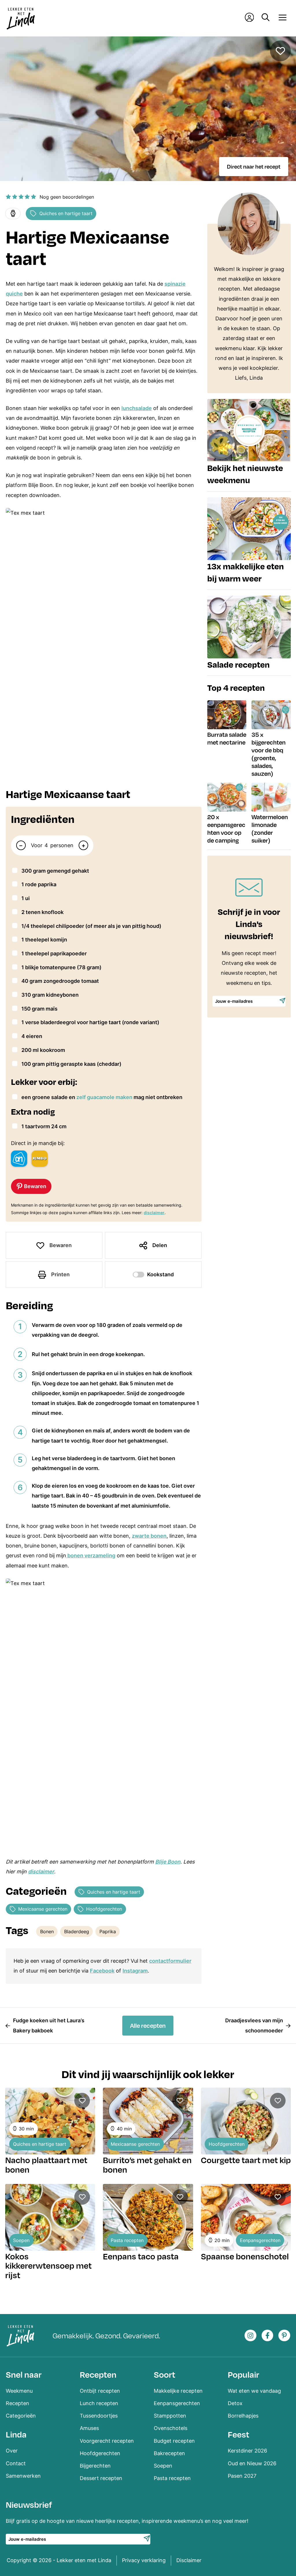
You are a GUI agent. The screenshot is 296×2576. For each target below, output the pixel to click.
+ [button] (83, 845)
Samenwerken (23, 2476)
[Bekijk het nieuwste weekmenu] (249, 445)
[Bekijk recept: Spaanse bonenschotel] (246, 2217)
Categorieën (21, 2416)
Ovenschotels (171, 2428)
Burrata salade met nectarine (227, 738)
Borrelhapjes (243, 2416)
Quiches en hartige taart (66, 213)
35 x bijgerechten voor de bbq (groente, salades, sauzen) (269, 754)
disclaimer (154, 1213)
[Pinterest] (284, 2336)
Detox (235, 2403)
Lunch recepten (99, 2403)
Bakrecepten (169, 2453)
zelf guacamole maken (104, 1097)
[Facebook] (268, 2336)
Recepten (17, 2403)
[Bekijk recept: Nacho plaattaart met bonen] (50, 2121)
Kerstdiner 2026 (247, 2451)
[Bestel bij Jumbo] (40, 1159)
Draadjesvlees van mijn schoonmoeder (254, 2025)
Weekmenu (19, 2391)
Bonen (47, 1931)
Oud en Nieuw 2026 (252, 2463)
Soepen (21, 2240)
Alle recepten (148, 2025)
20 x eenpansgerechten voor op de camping (226, 829)
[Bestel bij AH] (19, 1159)
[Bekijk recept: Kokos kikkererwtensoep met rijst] (50, 2217)
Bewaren (61, 1245)
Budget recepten (174, 2441)
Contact (16, 2463)
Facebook (102, 1971)
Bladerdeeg (77, 1931)
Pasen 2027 (242, 2476)
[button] (8, 197)
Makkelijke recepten (178, 2391)
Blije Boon (168, 1862)
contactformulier (170, 1961)
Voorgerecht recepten (107, 2441)
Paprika (108, 1931)
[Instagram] (250, 2336)
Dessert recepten (101, 2478)
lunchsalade (137, 408)
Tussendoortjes (99, 2416)
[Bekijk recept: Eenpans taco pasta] (148, 2217)
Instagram (135, 1971)
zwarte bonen (149, 1536)
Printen (60, 1274)
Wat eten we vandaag (254, 2391)
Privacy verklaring (144, 2560)
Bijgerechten (95, 2466)
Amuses (89, 2428)
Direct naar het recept (254, 166)
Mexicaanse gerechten (43, 1909)
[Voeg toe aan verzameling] (280, 51)
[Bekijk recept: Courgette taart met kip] (246, 2121)
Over (12, 2451)
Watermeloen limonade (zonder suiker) (270, 829)
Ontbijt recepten (100, 2391)
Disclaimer (189, 2560)
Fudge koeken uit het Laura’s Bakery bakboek (49, 2025)
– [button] (21, 845)
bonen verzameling (91, 1555)
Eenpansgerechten (260, 2240)
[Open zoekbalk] (266, 18)
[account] (249, 19)
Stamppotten (170, 2416)
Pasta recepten (127, 2240)
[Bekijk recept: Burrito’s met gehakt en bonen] (148, 2121)
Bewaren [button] (35, 1186)
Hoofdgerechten (104, 1909)
